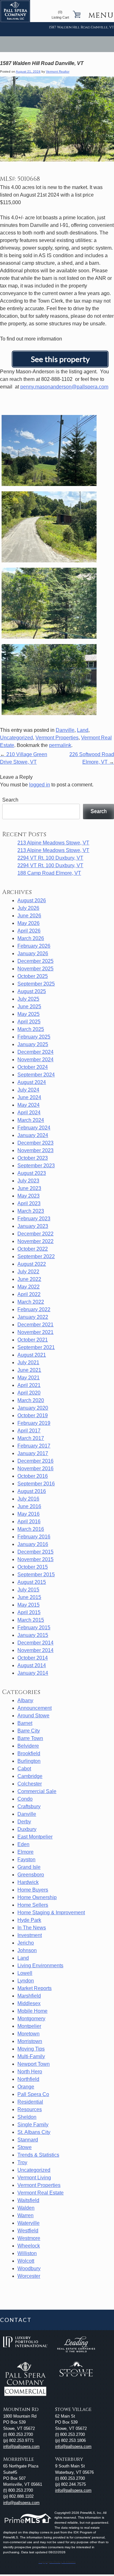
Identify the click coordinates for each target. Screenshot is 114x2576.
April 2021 (29, 1385)
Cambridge (30, 1776)
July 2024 (28, 1090)
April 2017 (29, 1431)
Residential (30, 2102)
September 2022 (36, 1256)
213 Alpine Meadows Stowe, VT (53, 843)
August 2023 (32, 1173)
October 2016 (33, 1476)
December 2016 (35, 1461)
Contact (16, 2320)
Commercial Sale (37, 1791)
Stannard (28, 2140)
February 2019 (34, 1423)
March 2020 (31, 1400)
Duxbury (27, 1829)
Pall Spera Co (33, 2094)
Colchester (30, 1784)
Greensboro (31, 1875)
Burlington (29, 1761)
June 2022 (29, 1279)
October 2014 (33, 1658)
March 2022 (31, 1302)
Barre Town (30, 1738)
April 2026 (29, 931)
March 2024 (31, 1120)
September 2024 (36, 1075)
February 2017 (34, 1446)
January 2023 (33, 1226)
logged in (40, 785)
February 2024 (34, 1128)
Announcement (35, 1708)
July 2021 (28, 1362)
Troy (22, 2162)
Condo (25, 1799)
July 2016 (28, 1499)
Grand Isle (29, 1867)
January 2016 (33, 1544)
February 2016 (34, 1537)
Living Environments (40, 1966)
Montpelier (29, 2026)
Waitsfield (28, 2200)
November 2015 (35, 1559)
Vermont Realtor (58, 71)
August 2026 (32, 900)
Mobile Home (32, 2011)
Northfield (28, 2079)
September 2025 (36, 984)
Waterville (28, 2223)
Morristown (30, 2041)
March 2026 (31, 938)
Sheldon (27, 2117)
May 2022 (28, 1287)
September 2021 (36, 1347)
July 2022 (28, 1272)
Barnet (25, 1723)
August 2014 (32, 1665)
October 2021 (33, 1340)
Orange (26, 2087)
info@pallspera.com (21, 2446)
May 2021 (28, 1378)
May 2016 (28, 1514)
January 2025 (33, 1044)
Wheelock (29, 2246)
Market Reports (35, 1988)
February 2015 (34, 1628)
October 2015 (33, 1567)
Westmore (29, 2238)
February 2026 (34, 946)
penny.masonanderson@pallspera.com (64, 387)
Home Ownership (37, 1897)
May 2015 (28, 1605)
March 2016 (31, 1529)
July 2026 (28, 908)
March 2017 (31, 1438)
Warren (25, 2215)
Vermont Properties (57, 738)
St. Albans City (34, 2132)
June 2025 (29, 1007)
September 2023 (36, 1166)
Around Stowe (33, 1716)
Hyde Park (29, 1920)
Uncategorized (16, 738)
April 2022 (29, 1294)
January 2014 (33, 1673)
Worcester (29, 2276)
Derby (24, 1822)
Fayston (26, 1859)
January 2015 (33, 1635)
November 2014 (35, 1650)
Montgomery (31, 2019)
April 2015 (29, 1612)
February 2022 (34, 1309)
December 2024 (35, 1052)
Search (10, 800)
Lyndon (26, 1981)
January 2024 (33, 1135)
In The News (32, 1928)
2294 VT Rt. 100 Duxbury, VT (50, 858)
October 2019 (33, 1415)
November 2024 (35, 1060)
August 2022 (32, 1264)
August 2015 (32, 1582)
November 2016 (35, 1469)
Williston (27, 2253)
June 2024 (29, 1097)
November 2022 (35, 1241)
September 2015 (36, 1575)
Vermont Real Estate (41, 2193)
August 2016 (32, 1491)
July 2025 (28, 999)
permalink (60, 745)
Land (83, 730)
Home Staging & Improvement (51, 1913)
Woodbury (29, 2268)
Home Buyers (33, 1890)
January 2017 (33, 1453)
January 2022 (33, 1317)
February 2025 (34, 1037)
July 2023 (28, 1181)
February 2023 (34, 1219)
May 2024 (28, 1105)
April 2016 (29, 1522)
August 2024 (32, 1082)
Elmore (25, 1852)
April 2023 (29, 1203)
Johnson (27, 1950)
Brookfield (29, 1753)
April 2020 (29, 1393)
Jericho (26, 1943)
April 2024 (29, 1113)
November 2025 (35, 969)
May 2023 (28, 1196)
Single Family (33, 2125)
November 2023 (35, 1150)
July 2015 (28, 1590)
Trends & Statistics (38, 2155)
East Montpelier (35, 1837)
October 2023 (33, 1158)
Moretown (28, 2034)
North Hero (30, 2072)
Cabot (24, 1769)
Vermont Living (34, 2178)
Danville (65, 730)
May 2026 (28, 923)
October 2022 (33, 1249)
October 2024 (33, 1067)
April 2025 (29, 1022)
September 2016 (36, 1484)
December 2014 (35, 1643)
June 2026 (29, 916)
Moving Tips (31, 2049)
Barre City (29, 1731)
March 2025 (31, 1029)
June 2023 (29, 1188)
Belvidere (28, 1746)
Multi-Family (31, 2056)
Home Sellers (33, 1905)
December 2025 (35, 961)
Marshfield (29, 1996)
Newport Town (34, 2064)
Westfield (28, 2231)
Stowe (25, 2147)
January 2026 (33, 953)
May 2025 (28, 1014)
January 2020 (33, 1408)
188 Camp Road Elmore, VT (49, 873)
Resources (30, 2109)
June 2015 (29, 1597)
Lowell (25, 1973)
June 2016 (29, 1506)
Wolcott (26, 2261)
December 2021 (35, 1325)
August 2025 (32, 991)
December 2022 (35, 1234)
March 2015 (31, 1620)
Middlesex (29, 2003)
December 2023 (35, 1143)
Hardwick (28, 1882)
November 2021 (35, 1332)
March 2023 (31, 1211)
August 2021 (32, 1355)
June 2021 (29, 1370)
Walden (26, 2208)
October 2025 (33, 976)
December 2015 (35, 1552)
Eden (23, 1844)
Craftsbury (29, 1806)
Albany (25, 1700)
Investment (30, 1935)
